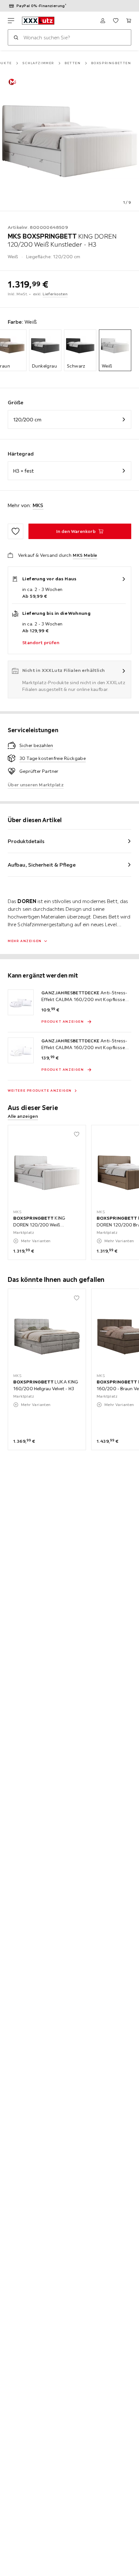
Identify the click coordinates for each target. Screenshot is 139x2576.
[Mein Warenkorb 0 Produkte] (129, 21)
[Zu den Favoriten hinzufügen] (16, 531)
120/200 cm (27, 419)
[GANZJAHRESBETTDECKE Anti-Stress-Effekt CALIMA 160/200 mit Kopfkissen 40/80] (21, 1002)
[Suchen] (16, 37)
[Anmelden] (103, 21)
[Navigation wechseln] (11, 21)
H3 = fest (23, 471)
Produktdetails (26, 841)
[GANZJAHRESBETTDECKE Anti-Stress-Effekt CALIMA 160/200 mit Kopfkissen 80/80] (21, 1050)
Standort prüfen (41, 643)
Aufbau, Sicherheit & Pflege (42, 865)
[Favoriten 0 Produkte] (116, 21)
